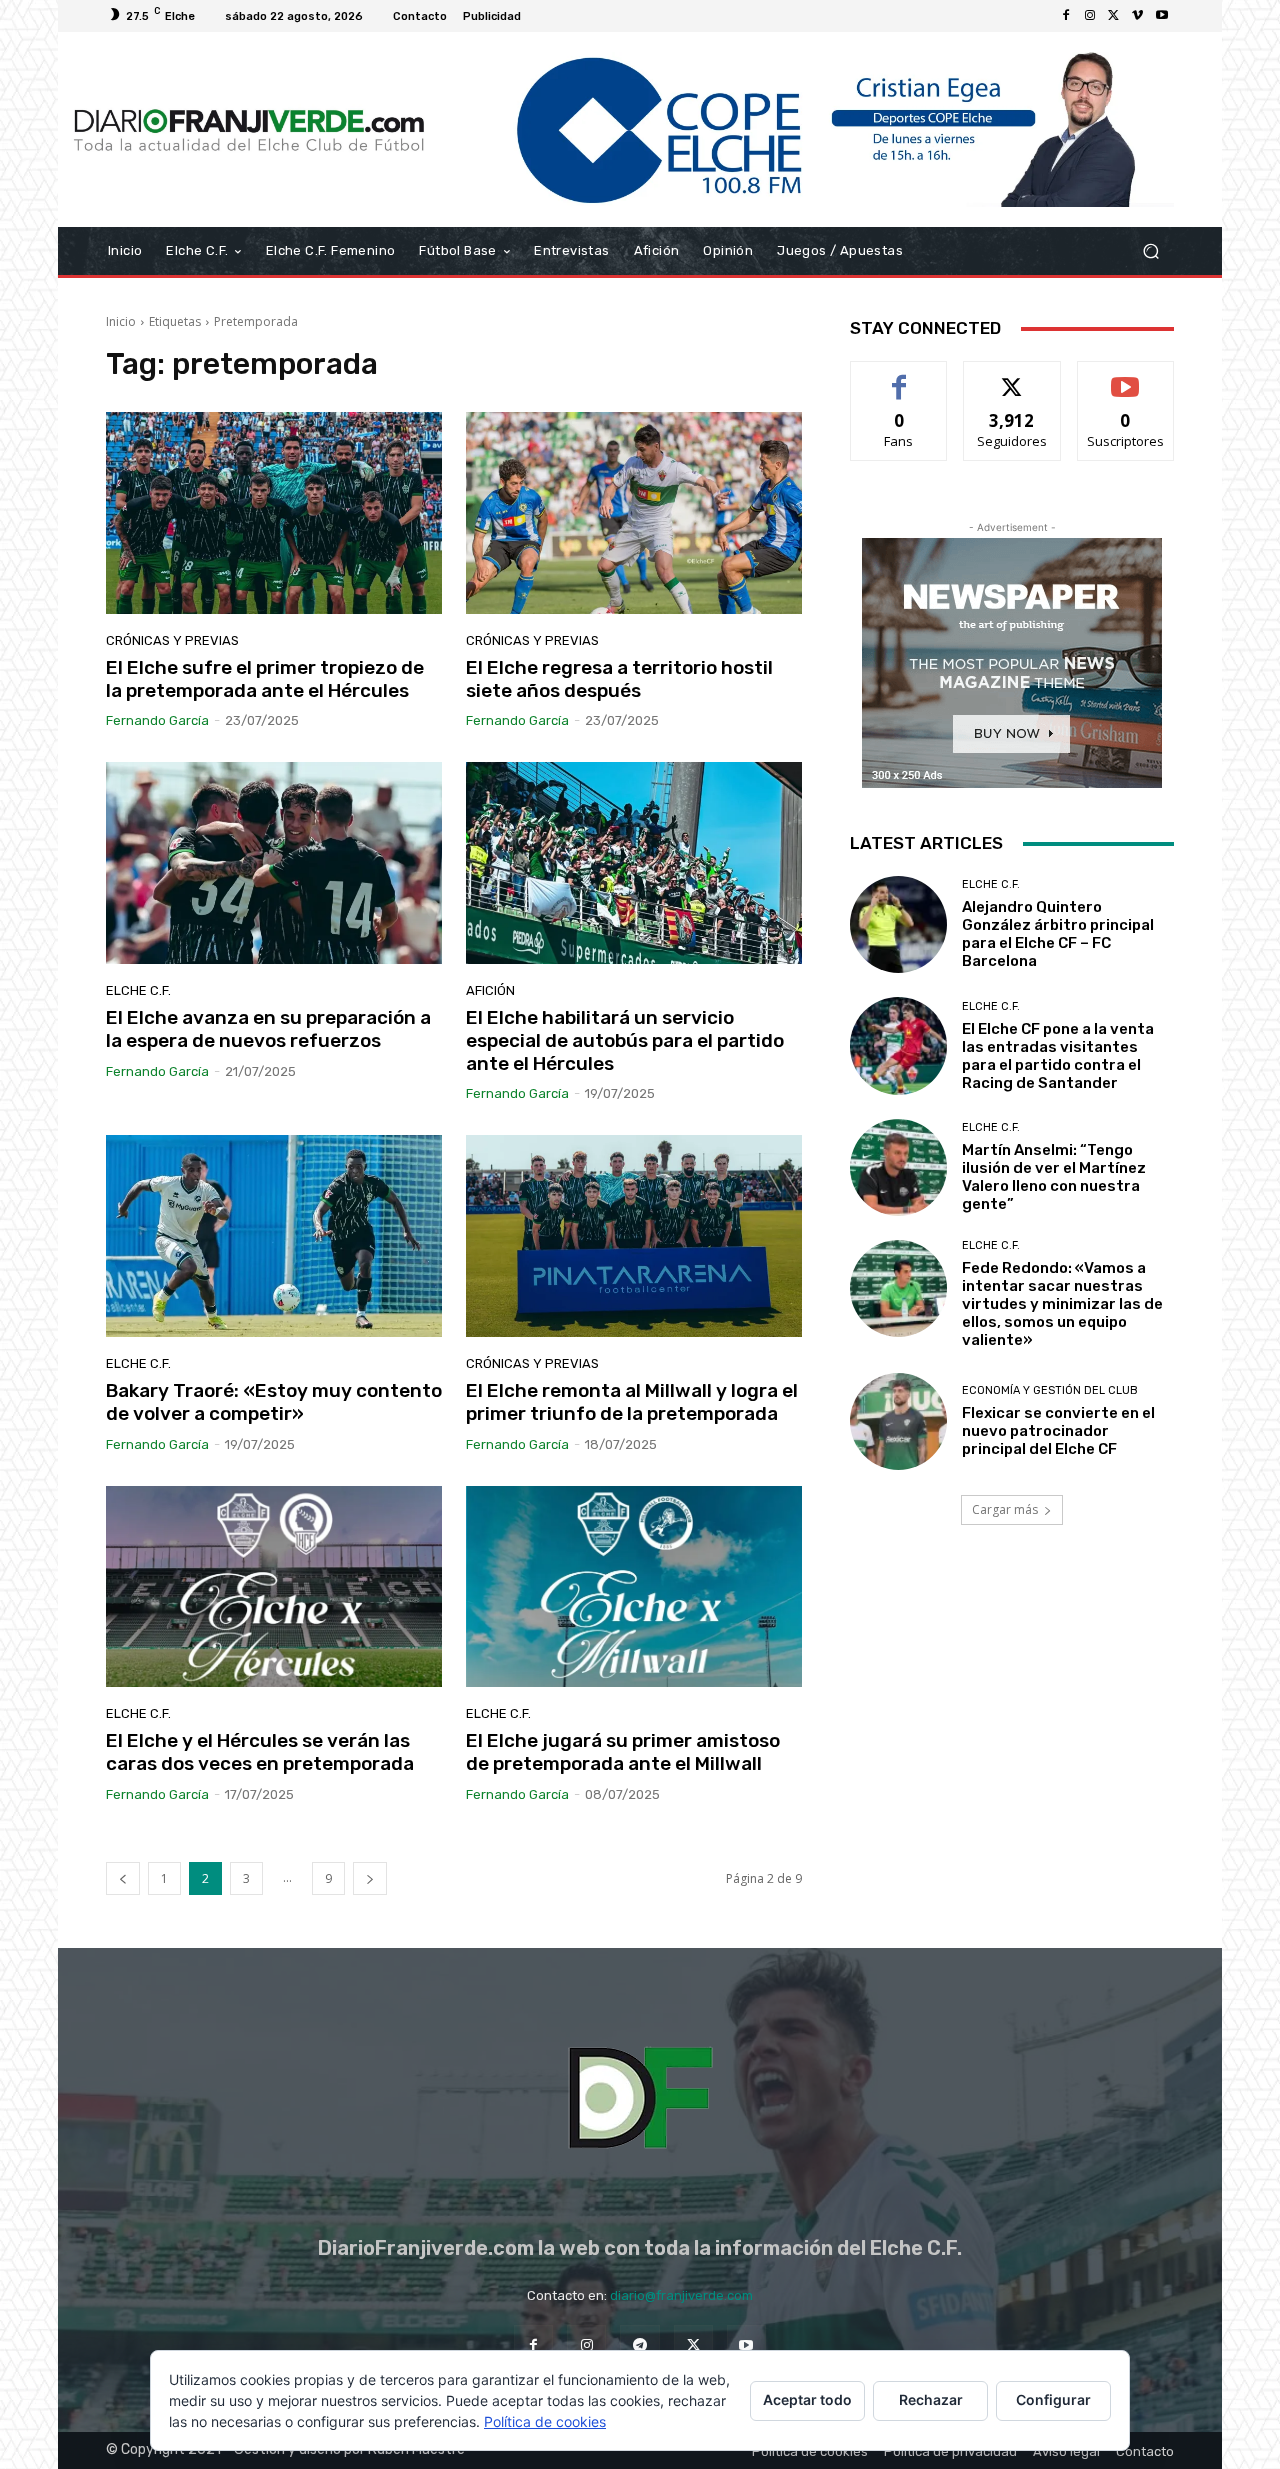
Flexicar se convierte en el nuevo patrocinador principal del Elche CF (1058, 1431)
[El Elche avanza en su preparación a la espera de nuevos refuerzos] (274, 863)
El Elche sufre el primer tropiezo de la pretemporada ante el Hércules (265, 679)
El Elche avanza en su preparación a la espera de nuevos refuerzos (268, 1029)
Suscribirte (1125, 376)
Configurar (1053, 2399)
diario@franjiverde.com (681, 2295)
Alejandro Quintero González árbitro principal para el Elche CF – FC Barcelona (1058, 934)
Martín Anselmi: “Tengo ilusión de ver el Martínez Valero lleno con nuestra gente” (1054, 1177)
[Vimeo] (1138, 16)
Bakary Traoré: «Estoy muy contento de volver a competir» (274, 1402)
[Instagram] (1090, 16)
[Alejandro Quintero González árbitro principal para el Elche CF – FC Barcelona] (898, 924)
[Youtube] (1162, 16)
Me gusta (899, 376)
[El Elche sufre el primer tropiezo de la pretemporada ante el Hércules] (274, 513)
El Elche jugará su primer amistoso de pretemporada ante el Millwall (623, 1752)
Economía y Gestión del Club (1050, 1390)
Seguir (1012, 376)
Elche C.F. (138, 990)
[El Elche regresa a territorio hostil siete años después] (634, 513)
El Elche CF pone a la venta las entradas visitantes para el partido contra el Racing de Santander (1058, 1056)
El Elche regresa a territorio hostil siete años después (619, 679)
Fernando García (157, 720)
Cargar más (1005, 1509)
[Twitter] (1114, 16)
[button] (1150, 251)
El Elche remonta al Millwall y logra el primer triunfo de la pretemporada (632, 1402)
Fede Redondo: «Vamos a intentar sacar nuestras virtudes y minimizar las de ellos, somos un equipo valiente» (1062, 1304)
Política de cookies (545, 2421)
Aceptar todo (807, 2399)
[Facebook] (1066, 16)
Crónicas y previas (172, 640)
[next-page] (370, 1878)
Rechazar (931, 2399)
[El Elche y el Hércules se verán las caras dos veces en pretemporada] (274, 1587)
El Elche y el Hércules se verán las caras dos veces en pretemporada (260, 1752)
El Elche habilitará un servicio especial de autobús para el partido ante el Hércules (625, 1040)
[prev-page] (123, 1878)
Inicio (121, 321)
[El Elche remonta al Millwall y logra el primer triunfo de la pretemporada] (634, 1236)
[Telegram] (639, 2344)
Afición (490, 990)
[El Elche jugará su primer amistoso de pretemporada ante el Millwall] (634, 1587)
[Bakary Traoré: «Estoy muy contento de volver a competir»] (274, 1236)
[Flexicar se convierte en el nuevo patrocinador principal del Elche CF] (898, 1421)
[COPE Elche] (807, 129)
